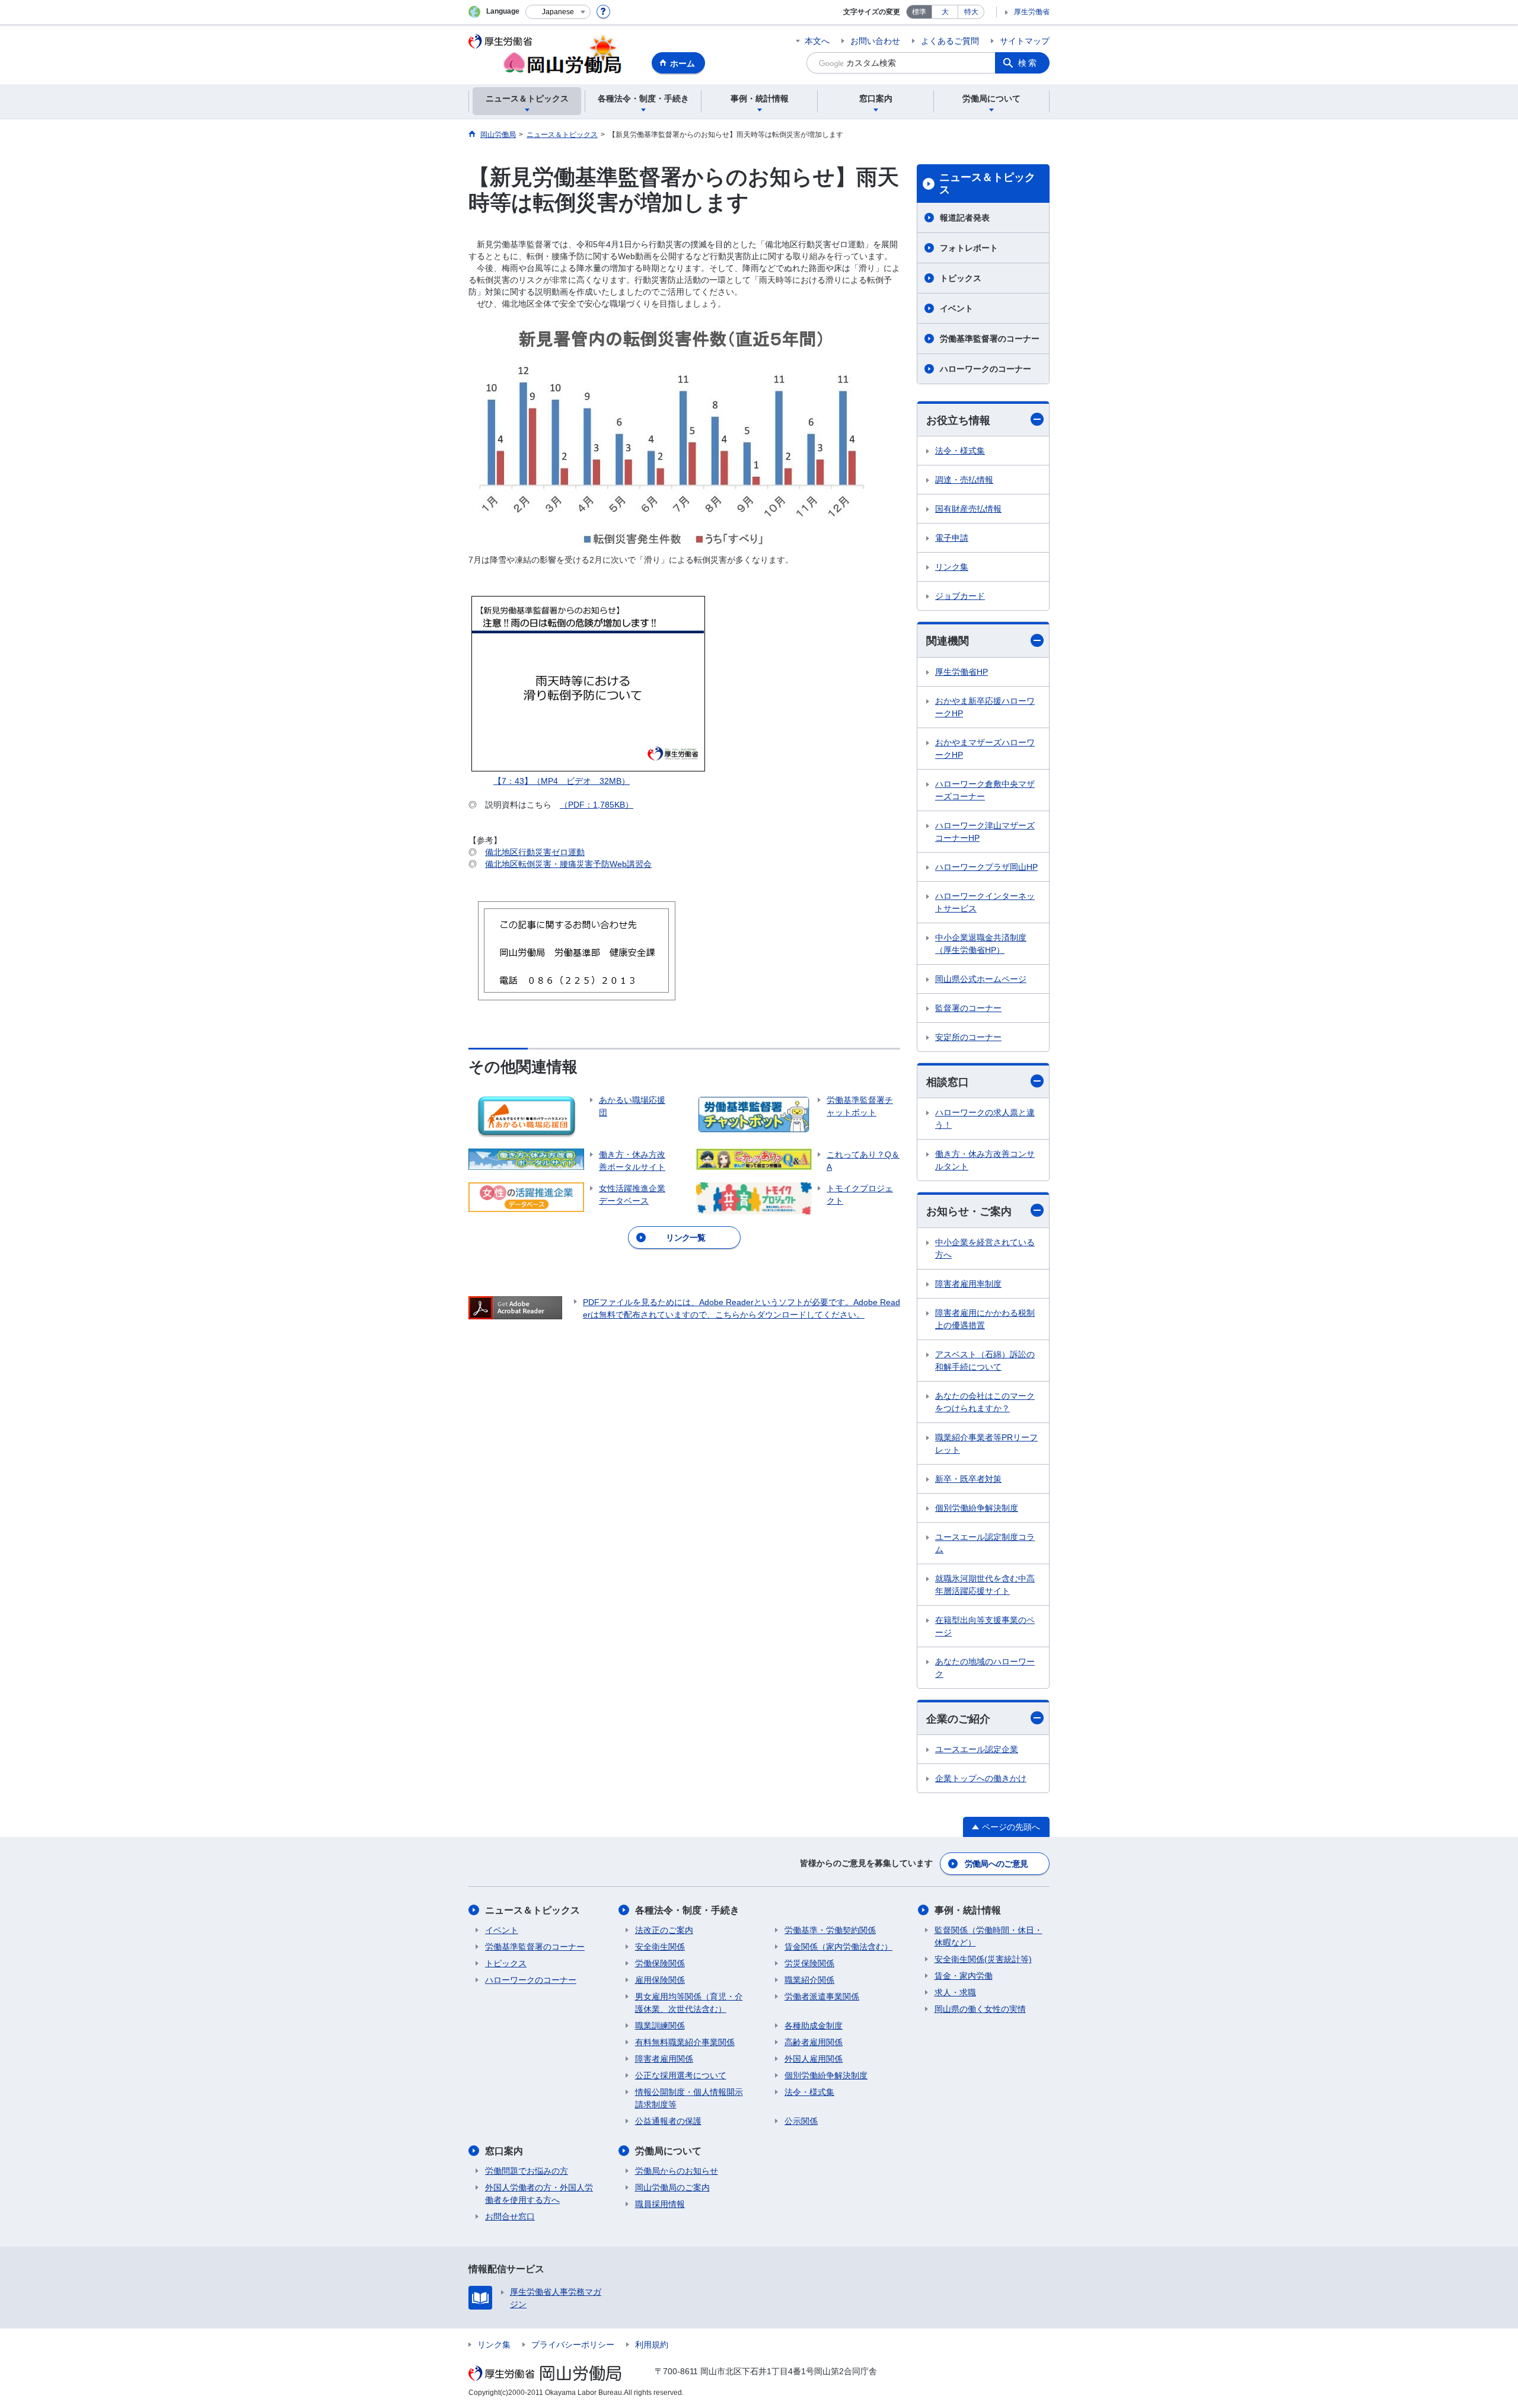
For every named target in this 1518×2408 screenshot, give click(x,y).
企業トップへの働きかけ (981, 1778)
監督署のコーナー (968, 1008)
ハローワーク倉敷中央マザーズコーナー (985, 790)
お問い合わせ (875, 41)
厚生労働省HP (961, 672)
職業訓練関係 (660, 2026)
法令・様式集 (960, 451)
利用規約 (652, 2345)
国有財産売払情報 (968, 509)
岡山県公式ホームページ (981, 979)
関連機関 (948, 641)
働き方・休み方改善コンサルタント (985, 1160)
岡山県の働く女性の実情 (980, 2009)
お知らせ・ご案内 (969, 1211)
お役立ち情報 (958, 420)
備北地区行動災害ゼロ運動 (535, 852)
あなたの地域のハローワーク (985, 1668)
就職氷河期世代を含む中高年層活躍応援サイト (985, 1585)
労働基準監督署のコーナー (990, 339)
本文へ (817, 41)
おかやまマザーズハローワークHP (985, 749)
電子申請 (952, 538)
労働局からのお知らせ (677, 2171)
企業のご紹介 (958, 1719)
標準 (919, 12)
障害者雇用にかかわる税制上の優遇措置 (985, 1319)
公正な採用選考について (681, 2075)
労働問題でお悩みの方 (527, 2171)
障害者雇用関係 (664, 2059)
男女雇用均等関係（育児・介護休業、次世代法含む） (689, 2003)
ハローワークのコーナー (986, 369)
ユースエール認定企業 (977, 1749)
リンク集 (952, 567)
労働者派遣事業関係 (822, 1996)
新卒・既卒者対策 (968, 1479)
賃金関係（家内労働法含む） (838, 1947)
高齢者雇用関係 (814, 2042)
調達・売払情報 (964, 480)
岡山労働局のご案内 (672, 2187)
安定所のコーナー (968, 1037)
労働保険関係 (660, 1963)
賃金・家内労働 (964, 1976)
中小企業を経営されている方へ (985, 1248)
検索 (1028, 63)
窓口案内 (504, 2151)
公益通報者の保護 (668, 2121)
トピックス (961, 278)
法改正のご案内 (664, 1930)
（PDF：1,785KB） (597, 805)
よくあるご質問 (950, 41)
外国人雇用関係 (814, 2059)
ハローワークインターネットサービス (985, 902)
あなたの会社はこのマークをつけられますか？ (985, 1402)
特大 (971, 12)
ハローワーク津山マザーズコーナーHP (985, 832)
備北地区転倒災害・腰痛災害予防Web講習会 (568, 864)
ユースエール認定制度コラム (985, 1543)
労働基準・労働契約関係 (830, 1930)
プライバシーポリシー (573, 2345)
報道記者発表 (965, 218)
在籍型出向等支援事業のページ (985, 1626)
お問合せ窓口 (510, 2216)
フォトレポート (969, 248)
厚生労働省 (1032, 12)
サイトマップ (1025, 41)
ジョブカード (960, 596)
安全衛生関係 (660, 1947)
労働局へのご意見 (996, 1864)
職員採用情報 (660, 2204)
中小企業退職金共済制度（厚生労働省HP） (981, 944)
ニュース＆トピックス (987, 184)
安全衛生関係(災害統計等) (983, 1959)
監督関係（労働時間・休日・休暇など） (988, 1936)
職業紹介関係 (809, 1980)
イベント (956, 308)
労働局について (668, 2151)
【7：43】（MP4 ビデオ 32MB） (562, 781)
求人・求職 (955, 1992)
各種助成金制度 (814, 2026)
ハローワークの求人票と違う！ (985, 1119)
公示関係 (801, 2121)
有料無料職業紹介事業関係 (685, 2042)
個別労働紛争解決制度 (977, 1508)
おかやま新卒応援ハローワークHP (985, 707)
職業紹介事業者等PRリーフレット (986, 1444)
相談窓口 (948, 1082)
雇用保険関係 (660, 1980)
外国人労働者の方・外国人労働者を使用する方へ (539, 2194)
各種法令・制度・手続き (687, 1910)
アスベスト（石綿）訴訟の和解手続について (985, 1361)
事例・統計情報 (968, 1910)
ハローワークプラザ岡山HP (986, 867)
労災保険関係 (809, 1963)
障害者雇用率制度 (968, 1284)
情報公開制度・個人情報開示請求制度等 (689, 2098)
